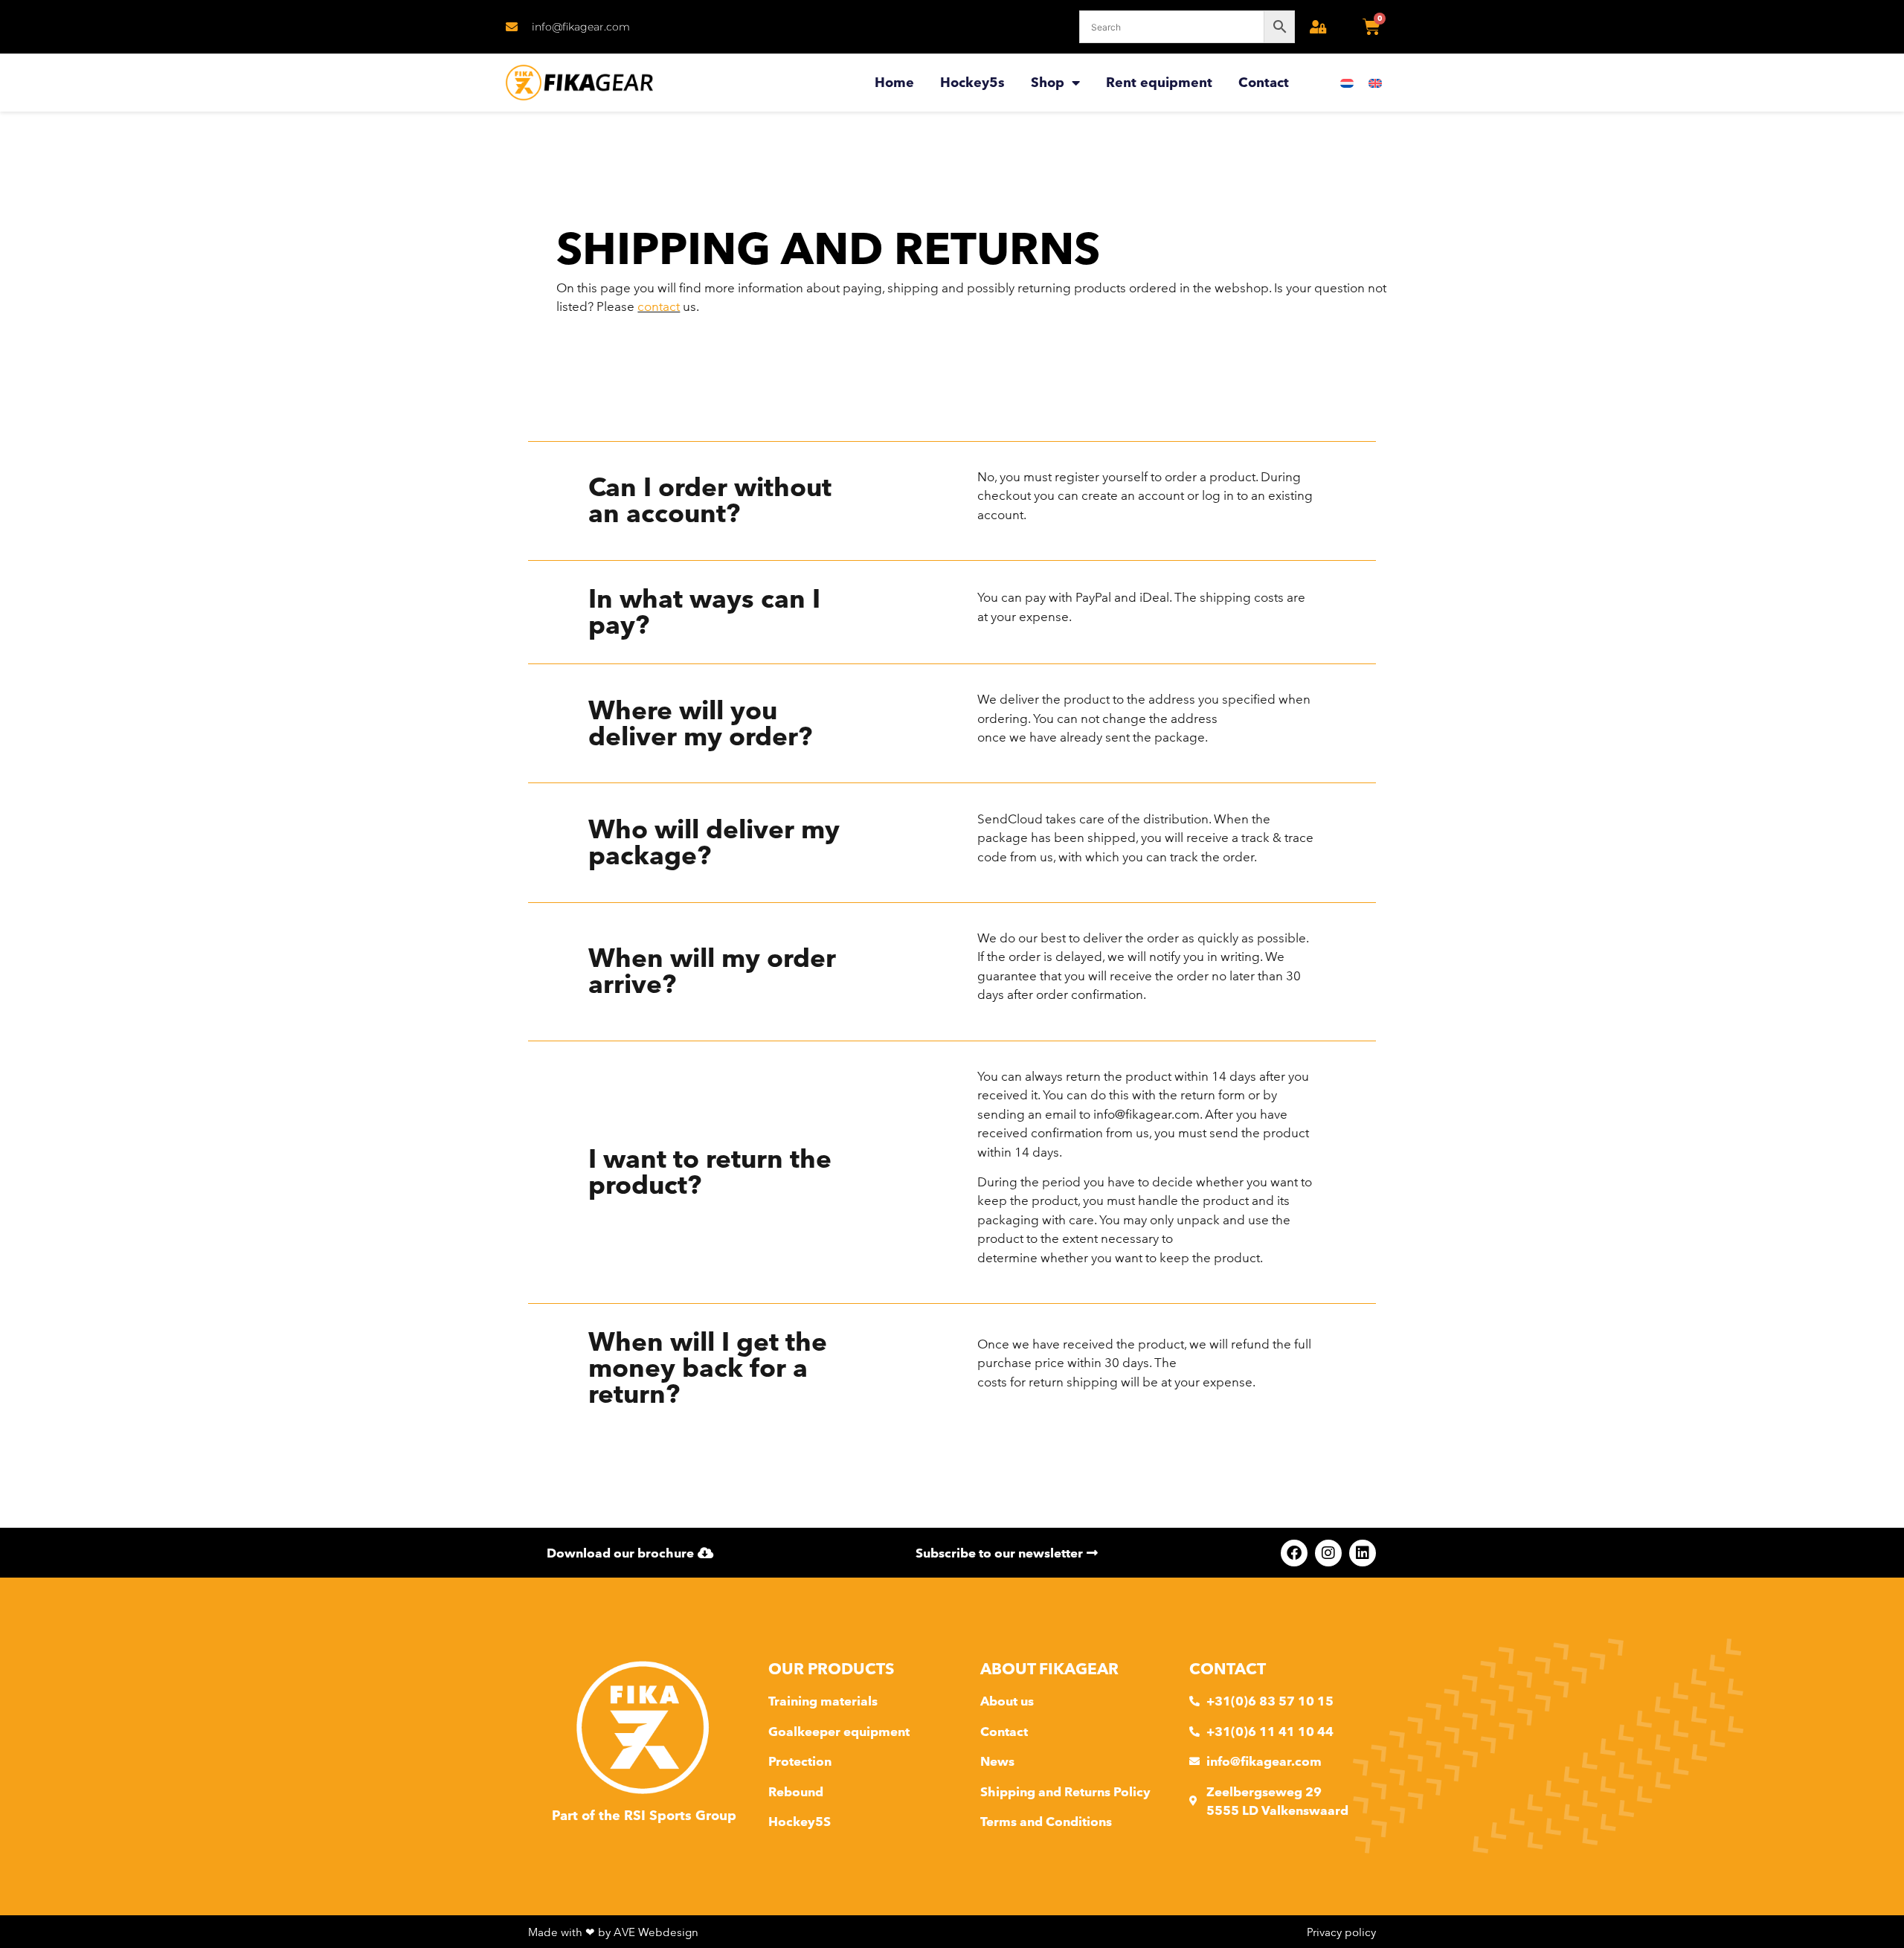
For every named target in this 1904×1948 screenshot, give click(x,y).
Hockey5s (972, 82)
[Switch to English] (1375, 83)
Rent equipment (1159, 82)
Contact (1264, 82)
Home (894, 82)
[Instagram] (1328, 1553)
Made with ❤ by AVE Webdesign (613, 1932)
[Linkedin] (1363, 1553)
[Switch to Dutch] (1347, 83)
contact (659, 306)
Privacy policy (1341, 1932)
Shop (1048, 82)
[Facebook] (1294, 1553)
